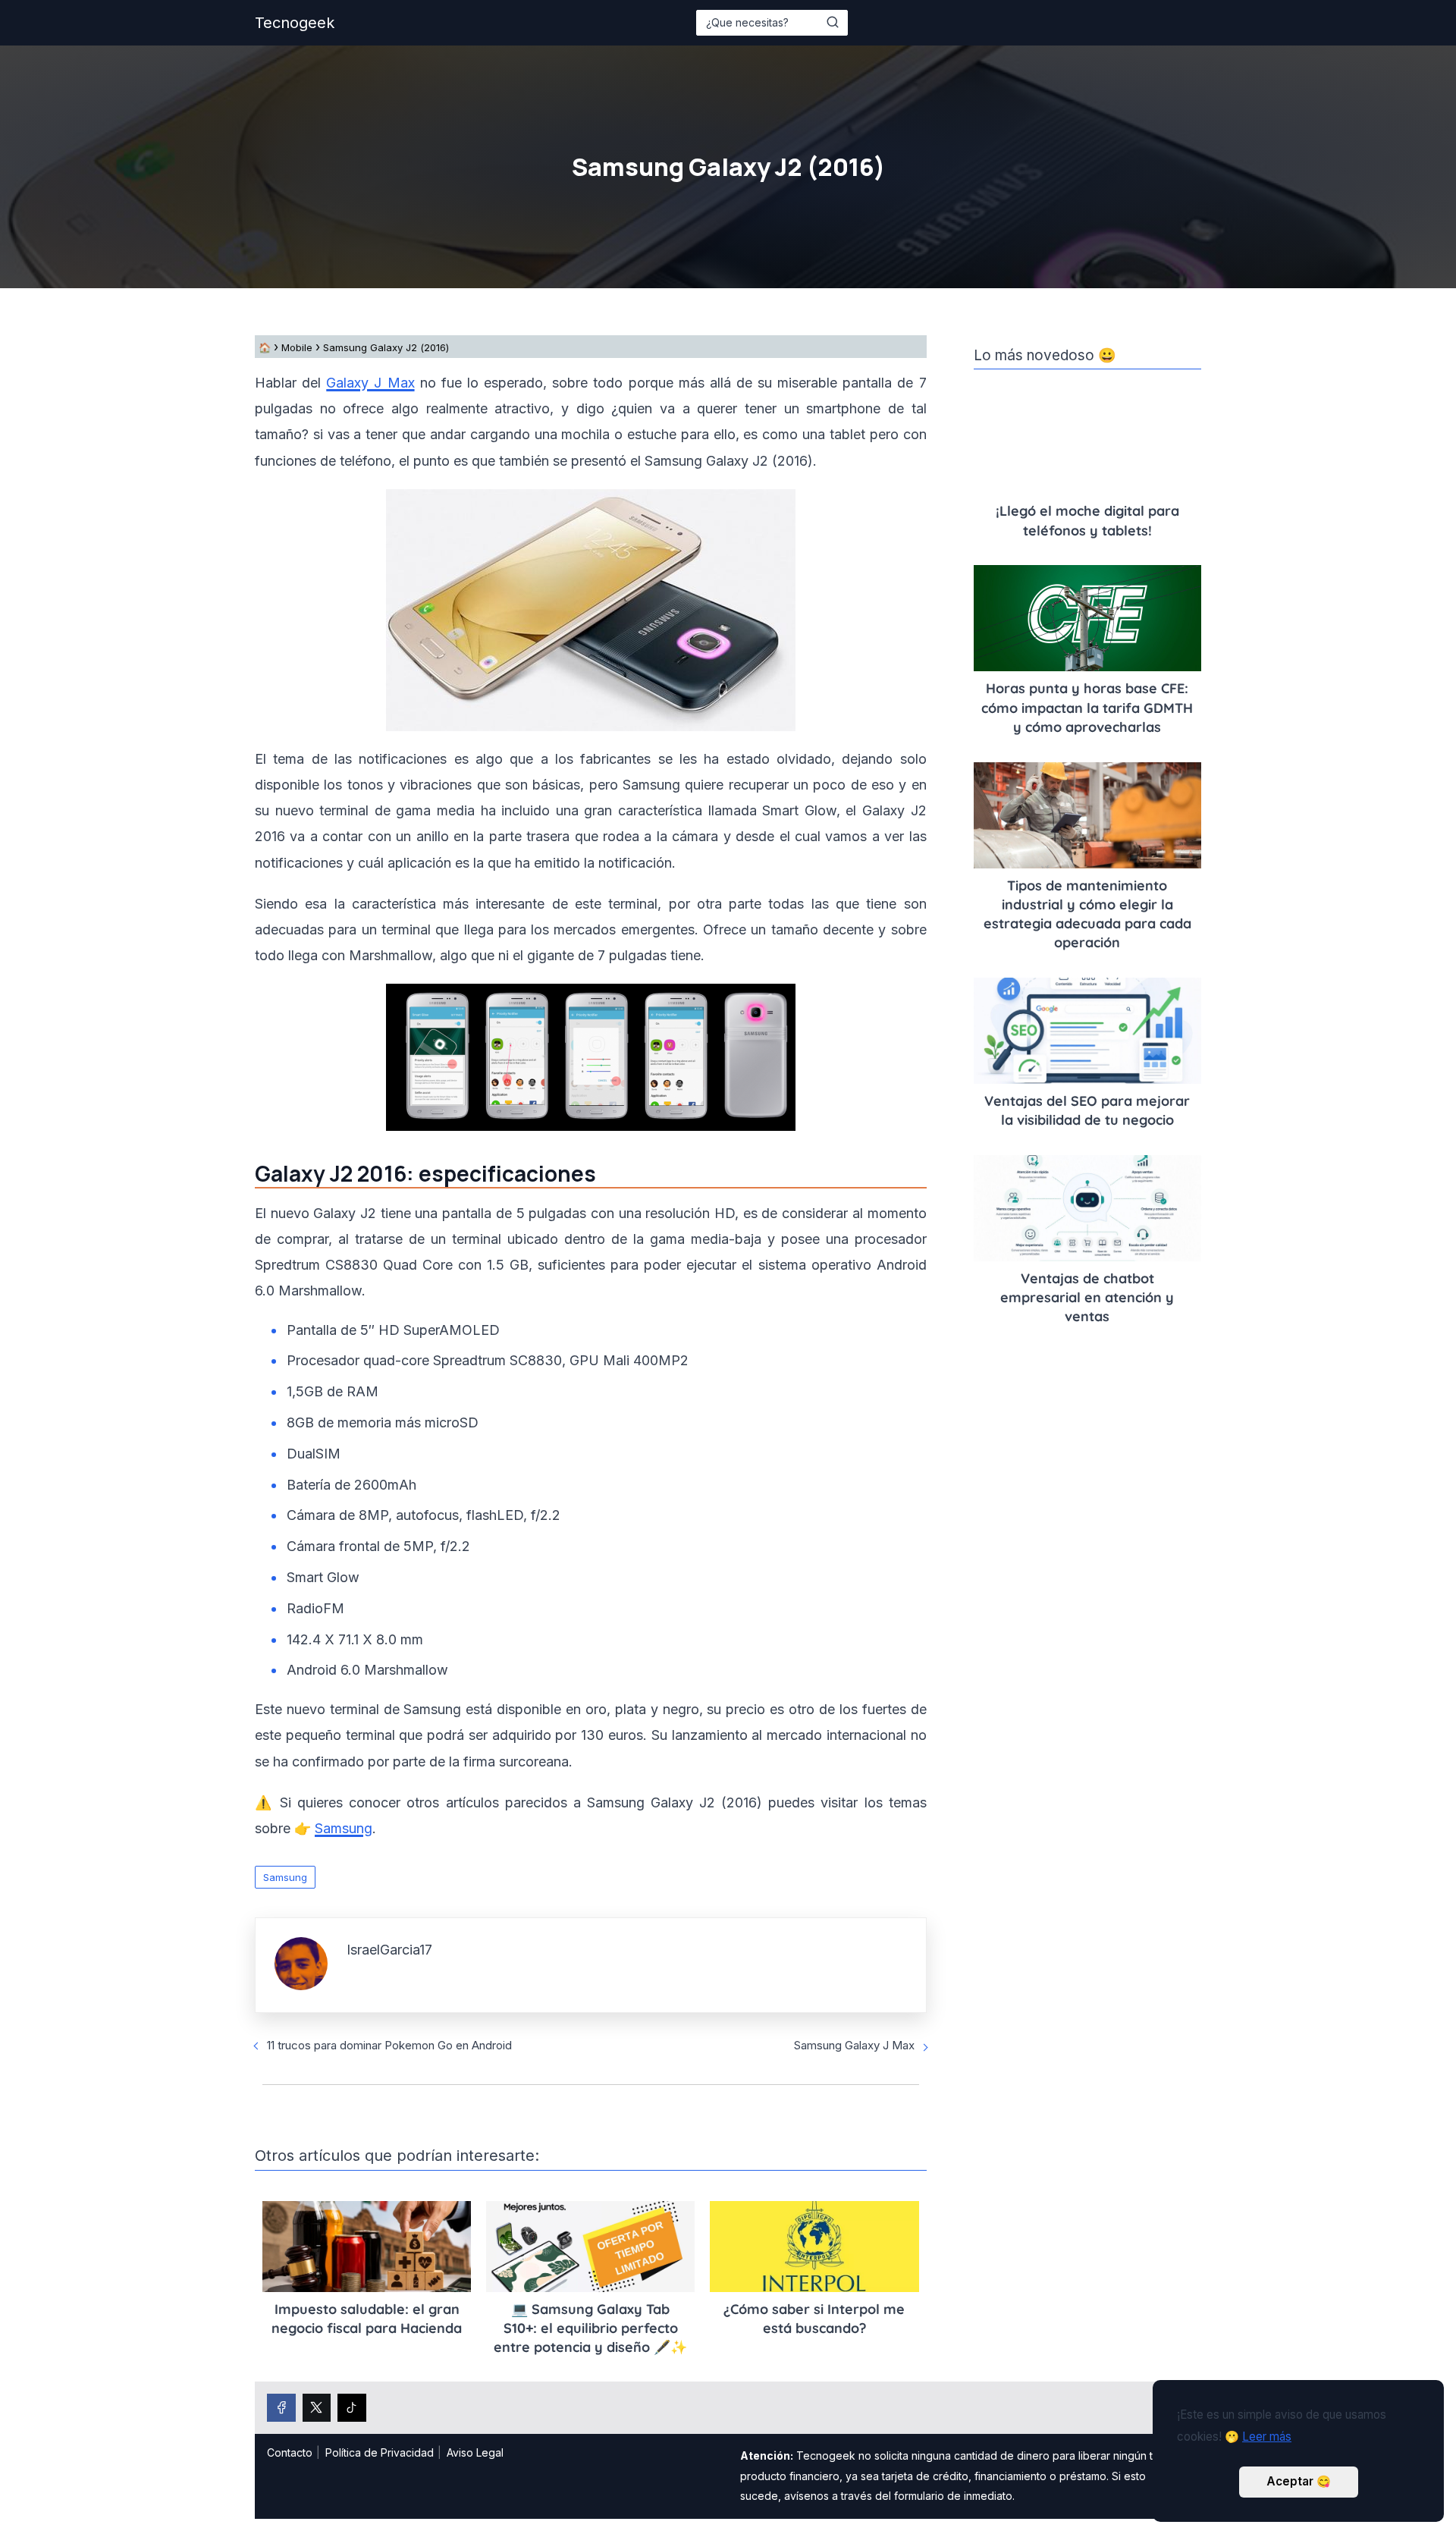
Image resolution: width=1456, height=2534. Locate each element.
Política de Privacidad (380, 2452)
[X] (317, 2408)
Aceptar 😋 (1299, 2481)
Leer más (1267, 2437)
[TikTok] (352, 2408)
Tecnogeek (295, 23)
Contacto (290, 2452)
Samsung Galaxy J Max (854, 2045)
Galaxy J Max (370, 383)
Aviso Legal (475, 2452)
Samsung (285, 1877)
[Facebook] (281, 2408)
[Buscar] (833, 22)
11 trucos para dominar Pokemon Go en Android (389, 2045)
